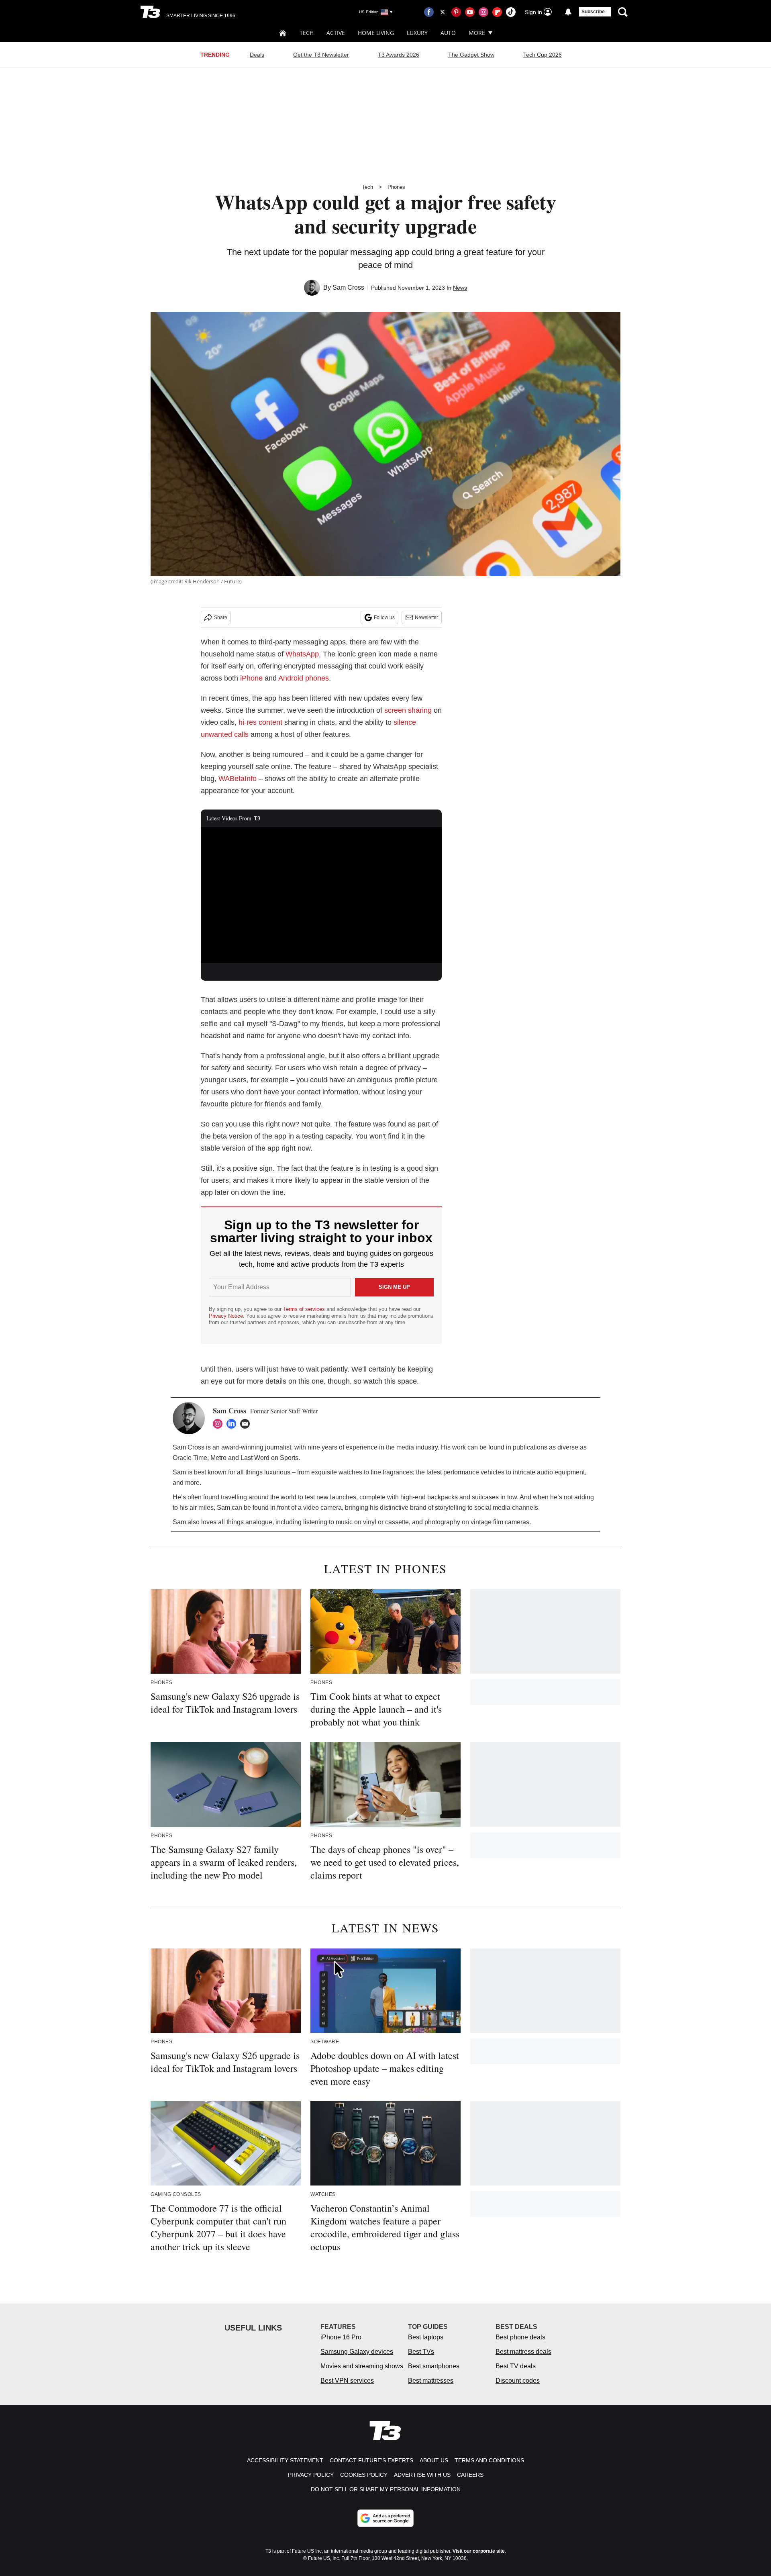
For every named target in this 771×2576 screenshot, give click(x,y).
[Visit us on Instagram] (483, 12)
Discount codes (518, 2381)
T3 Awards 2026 (399, 55)
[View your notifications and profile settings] (568, 12)
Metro (218, 1458)
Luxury (417, 33)
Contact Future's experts (371, 2460)
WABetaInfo (238, 779)
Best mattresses (431, 2381)
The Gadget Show (471, 55)
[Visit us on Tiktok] (511, 12)
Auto (448, 33)
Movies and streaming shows (362, 2366)
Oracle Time (190, 1458)
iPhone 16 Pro (341, 2337)
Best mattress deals (523, 2352)
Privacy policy (311, 2475)
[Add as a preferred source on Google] (385, 2518)
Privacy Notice (226, 1316)
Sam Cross (348, 287)
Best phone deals (520, 2337)
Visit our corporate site (479, 2551)
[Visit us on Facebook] (429, 12)
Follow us (384, 617)
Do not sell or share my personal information (386, 2489)
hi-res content (260, 722)
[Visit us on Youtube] (470, 12)
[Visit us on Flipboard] (497, 12)
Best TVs (421, 2352)
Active (336, 33)
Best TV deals (516, 2366)
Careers (470, 2475)
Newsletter (426, 617)
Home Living (376, 33)
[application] (321, 895)
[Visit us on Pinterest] (456, 12)
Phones (396, 187)
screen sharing (408, 710)
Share (221, 617)
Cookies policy (364, 2475)
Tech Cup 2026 (543, 55)
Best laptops (426, 2337)
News (460, 288)
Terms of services (305, 1309)
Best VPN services (347, 2381)
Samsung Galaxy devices (357, 2352)
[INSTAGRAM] (220, 1424)
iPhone (252, 678)
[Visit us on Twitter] (443, 12)
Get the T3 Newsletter (321, 55)
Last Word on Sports (269, 1458)
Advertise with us (422, 2475)
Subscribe (593, 12)
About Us (434, 2460)
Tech (307, 33)
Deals (257, 55)
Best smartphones (434, 2366)
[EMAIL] (247, 1424)
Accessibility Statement (285, 2460)
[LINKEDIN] (233, 1424)
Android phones (304, 678)
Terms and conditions (489, 2460)
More (477, 33)
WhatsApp (302, 654)
